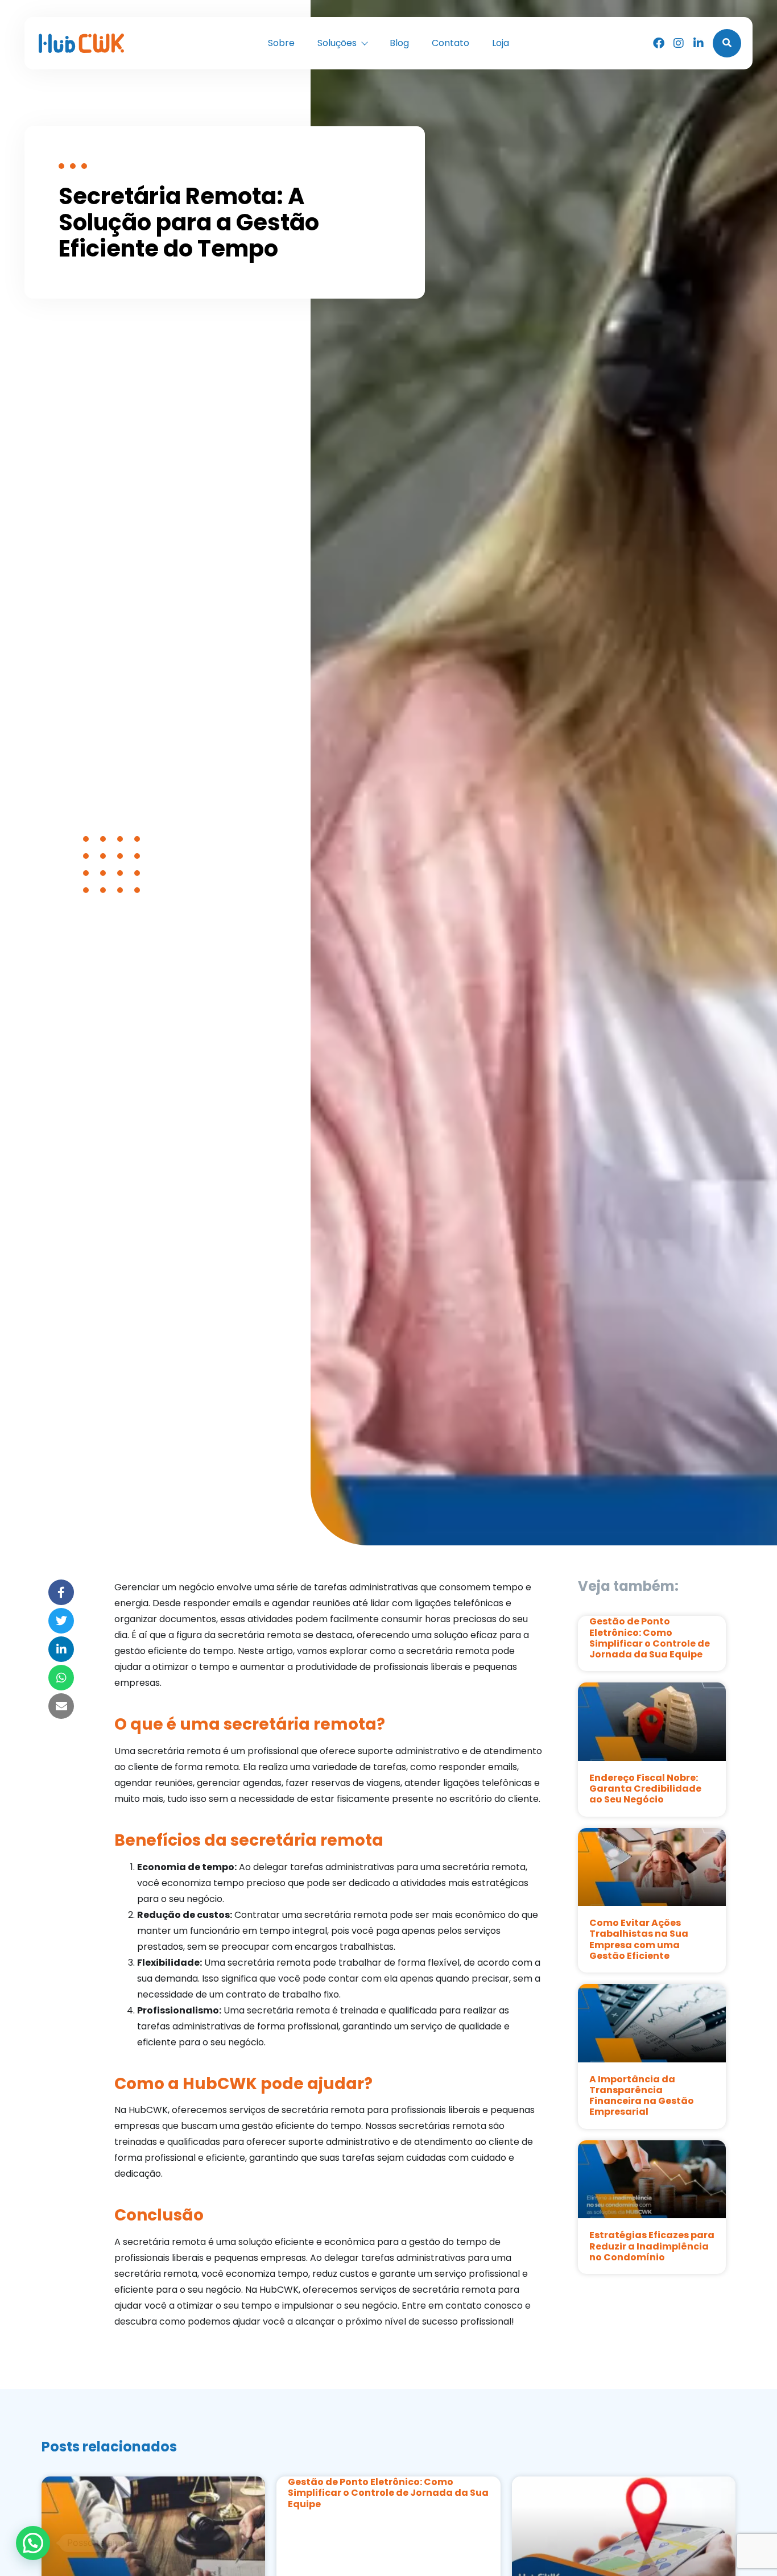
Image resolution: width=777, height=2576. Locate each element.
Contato (451, 43)
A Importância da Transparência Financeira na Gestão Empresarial (642, 2096)
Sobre (281, 43)
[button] (33, 2543)
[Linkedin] (699, 43)
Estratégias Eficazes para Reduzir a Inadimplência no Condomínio (652, 2246)
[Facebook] (659, 43)
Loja (501, 43)
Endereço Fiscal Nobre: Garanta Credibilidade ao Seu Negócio (645, 1789)
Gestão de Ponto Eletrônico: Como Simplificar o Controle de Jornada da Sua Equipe (650, 1638)
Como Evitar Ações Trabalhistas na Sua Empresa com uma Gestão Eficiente (639, 1939)
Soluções (337, 43)
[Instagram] (679, 43)
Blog (399, 43)
